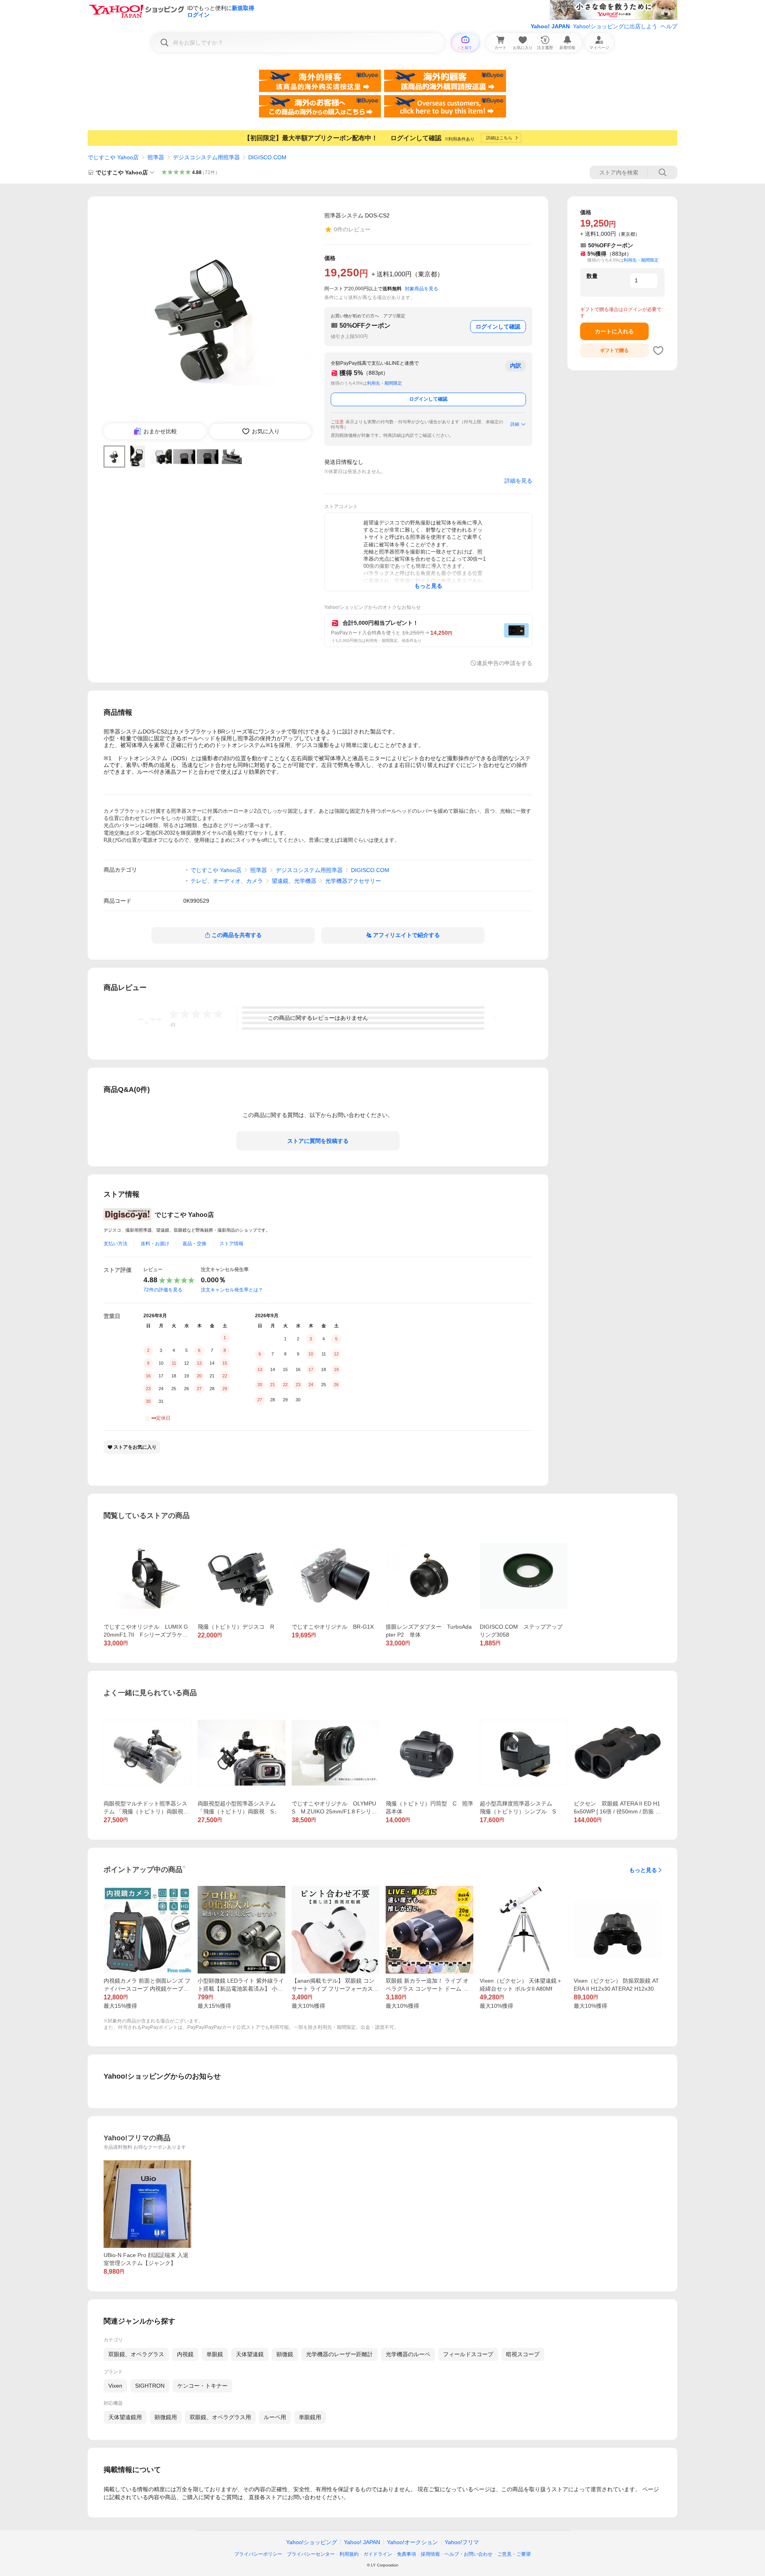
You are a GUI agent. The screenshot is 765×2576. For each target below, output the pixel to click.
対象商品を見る (422, 289)
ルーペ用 (275, 2417)
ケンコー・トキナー (202, 2386)
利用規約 (349, 2554)
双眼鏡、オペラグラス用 (220, 2417)
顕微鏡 (285, 2354)
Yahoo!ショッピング (312, 2542)
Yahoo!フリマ (462, 2542)
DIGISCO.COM (267, 157)
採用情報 (430, 2554)
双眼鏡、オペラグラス (136, 2354)
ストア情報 (231, 1244)
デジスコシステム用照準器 (206, 157)
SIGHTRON (150, 2386)
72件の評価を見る (163, 1290)
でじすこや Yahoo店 (113, 157)
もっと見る (643, 1870)
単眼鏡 (215, 2354)
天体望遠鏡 (250, 2354)
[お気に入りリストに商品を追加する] (658, 350)
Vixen (115, 2386)
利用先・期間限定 (384, 383)
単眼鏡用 (310, 2417)
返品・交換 (194, 1244)
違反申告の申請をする (504, 663)
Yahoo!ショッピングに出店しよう (615, 26)
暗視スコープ (523, 2354)
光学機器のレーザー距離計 (339, 2354)
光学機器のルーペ (408, 2354)
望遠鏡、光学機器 (294, 881)
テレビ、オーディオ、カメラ (227, 881)
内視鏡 (185, 2354)
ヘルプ (669, 26)
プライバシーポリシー (258, 2554)
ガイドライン (378, 2554)
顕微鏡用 (166, 2417)
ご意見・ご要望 (514, 2554)
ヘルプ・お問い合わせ (469, 2554)
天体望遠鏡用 (125, 2417)
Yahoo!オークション (412, 2542)
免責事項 (406, 2554)
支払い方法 (116, 1244)
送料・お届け (155, 1244)
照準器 (156, 157)
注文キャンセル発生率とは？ (232, 1290)
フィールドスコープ (468, 2354)
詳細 (515, 424)
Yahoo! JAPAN (550, 26)
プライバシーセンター (311, 2554)
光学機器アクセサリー (353, 881)
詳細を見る (518, 481)
